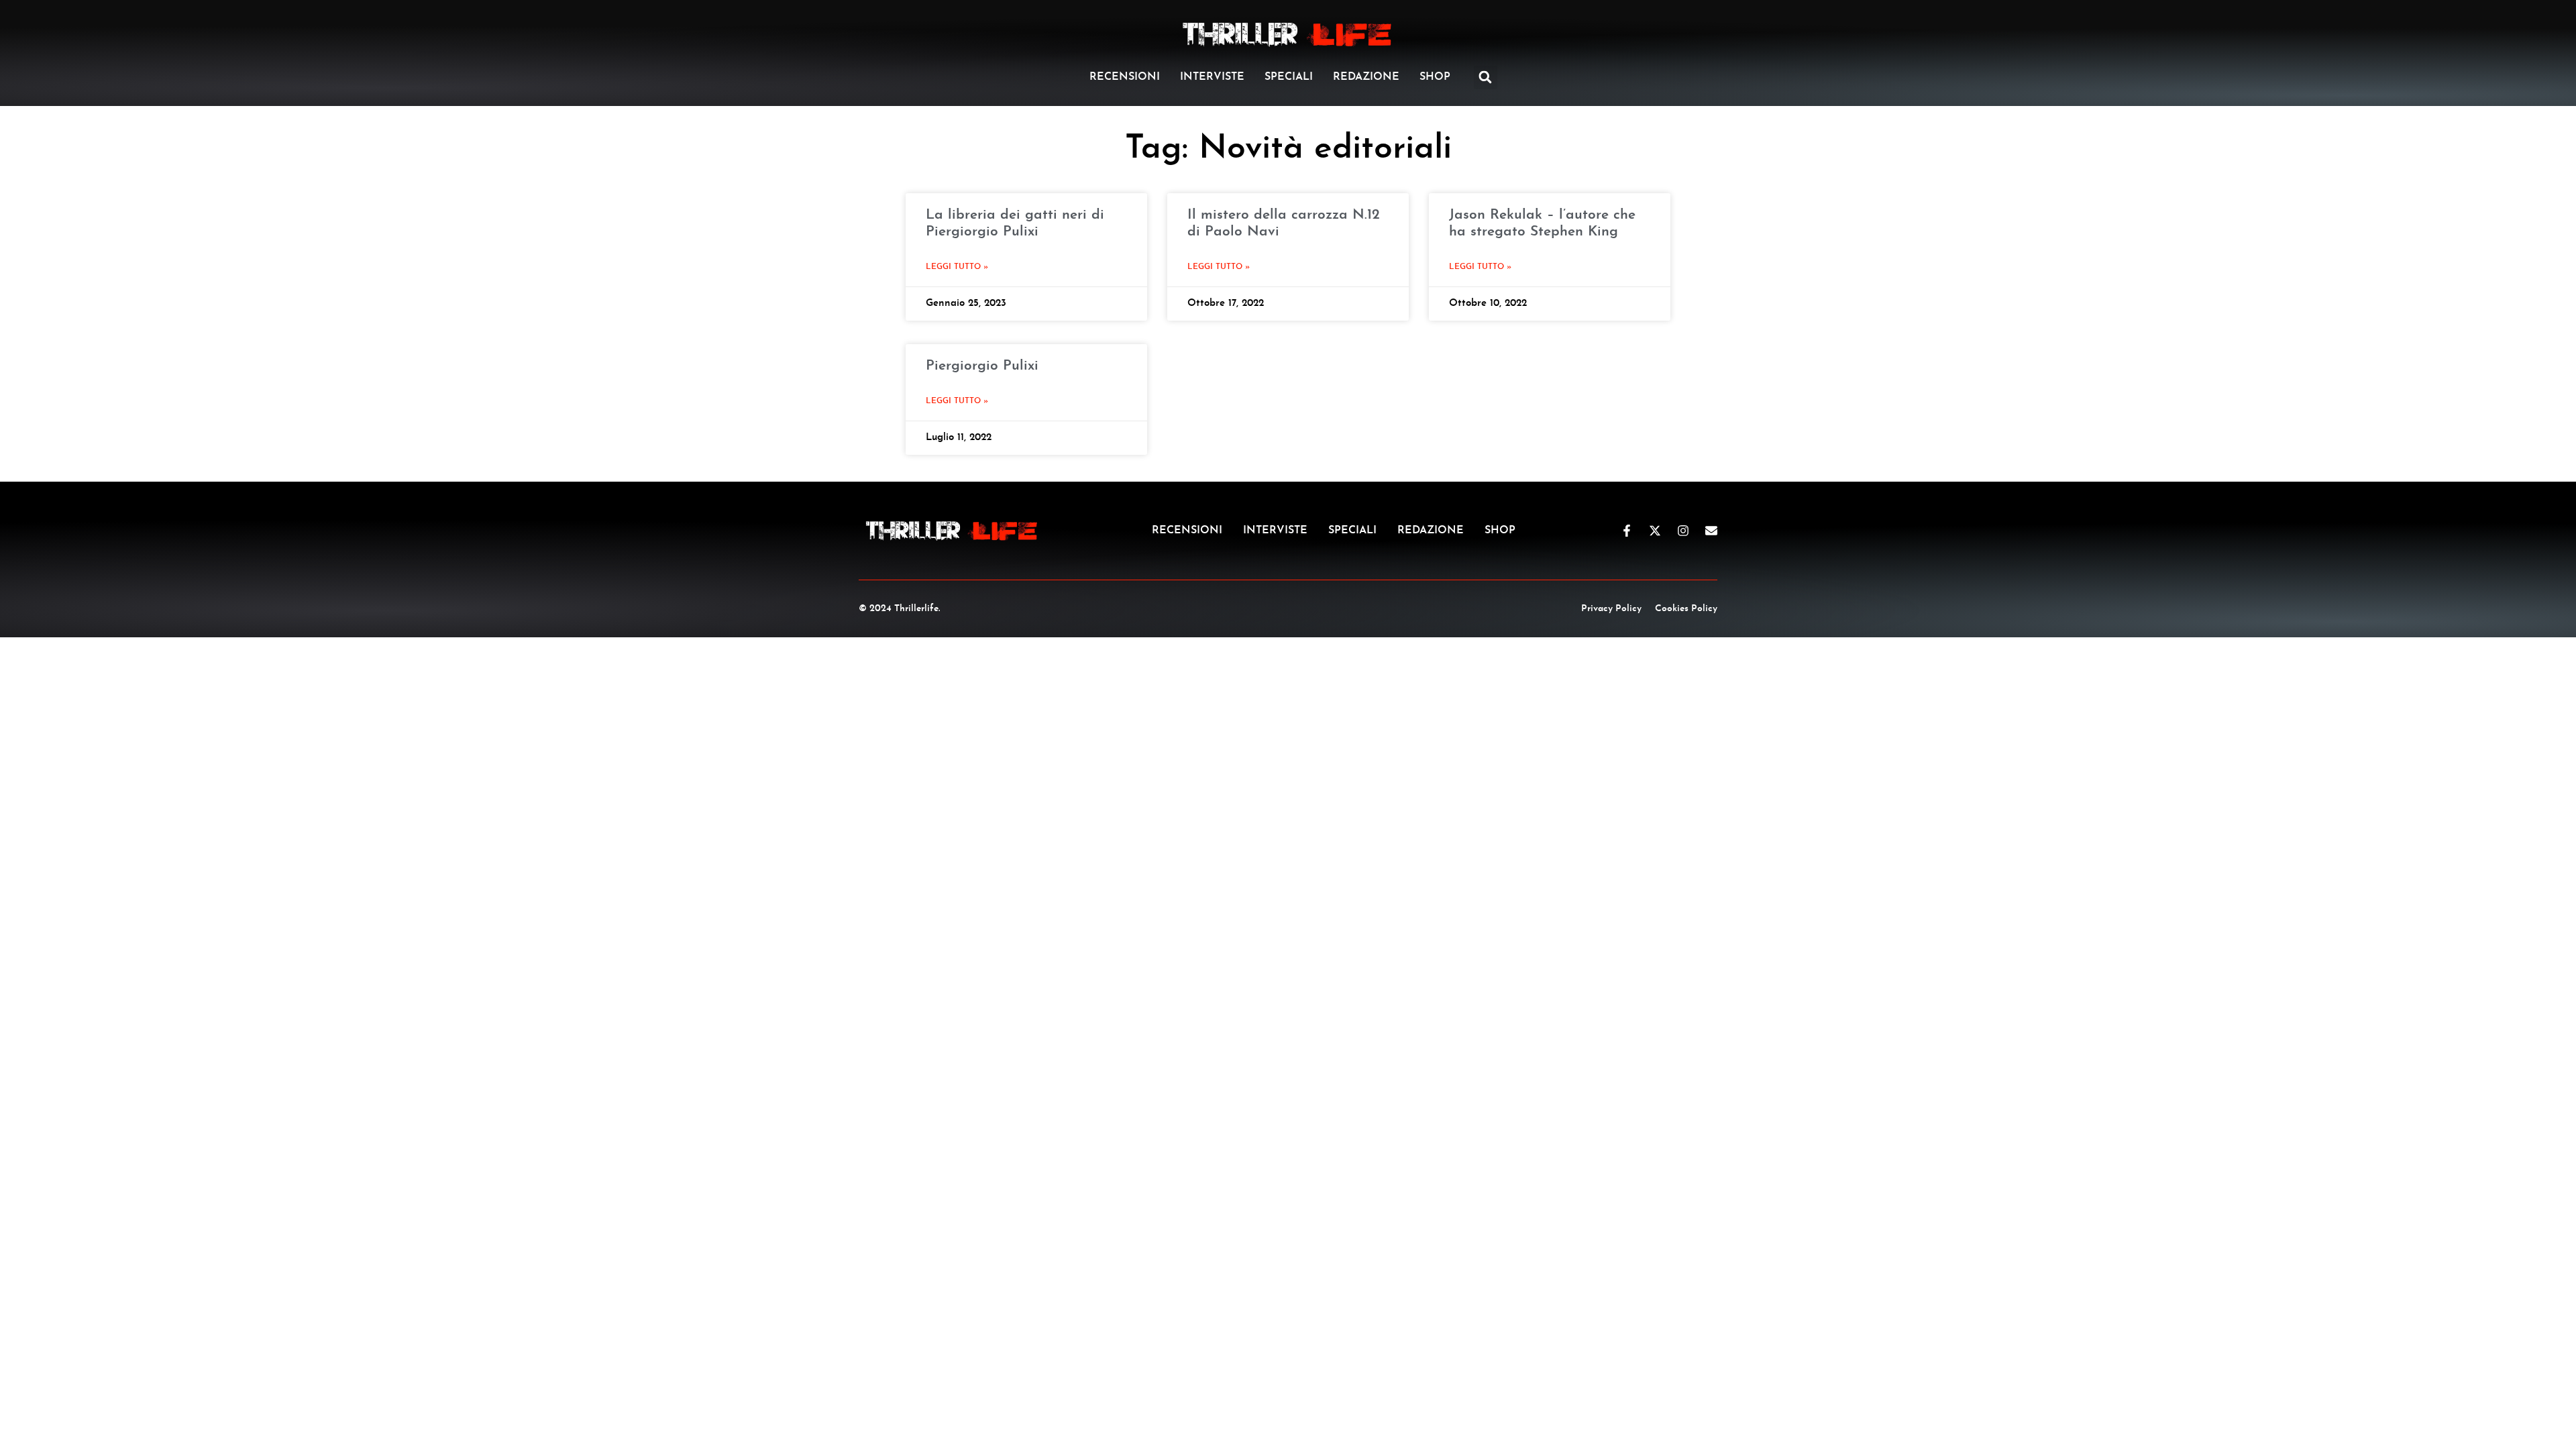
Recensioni (1125, 77)
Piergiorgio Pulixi (982, 366)
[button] (1486, 77)
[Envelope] (1711, 531)
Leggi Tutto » (957, 267)
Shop (1435, 77)
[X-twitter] (1655, 531)
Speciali (1289, 77)
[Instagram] (1683, 531)
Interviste (1212, 77)
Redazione (1366, 77)
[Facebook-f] (1627, 531)
